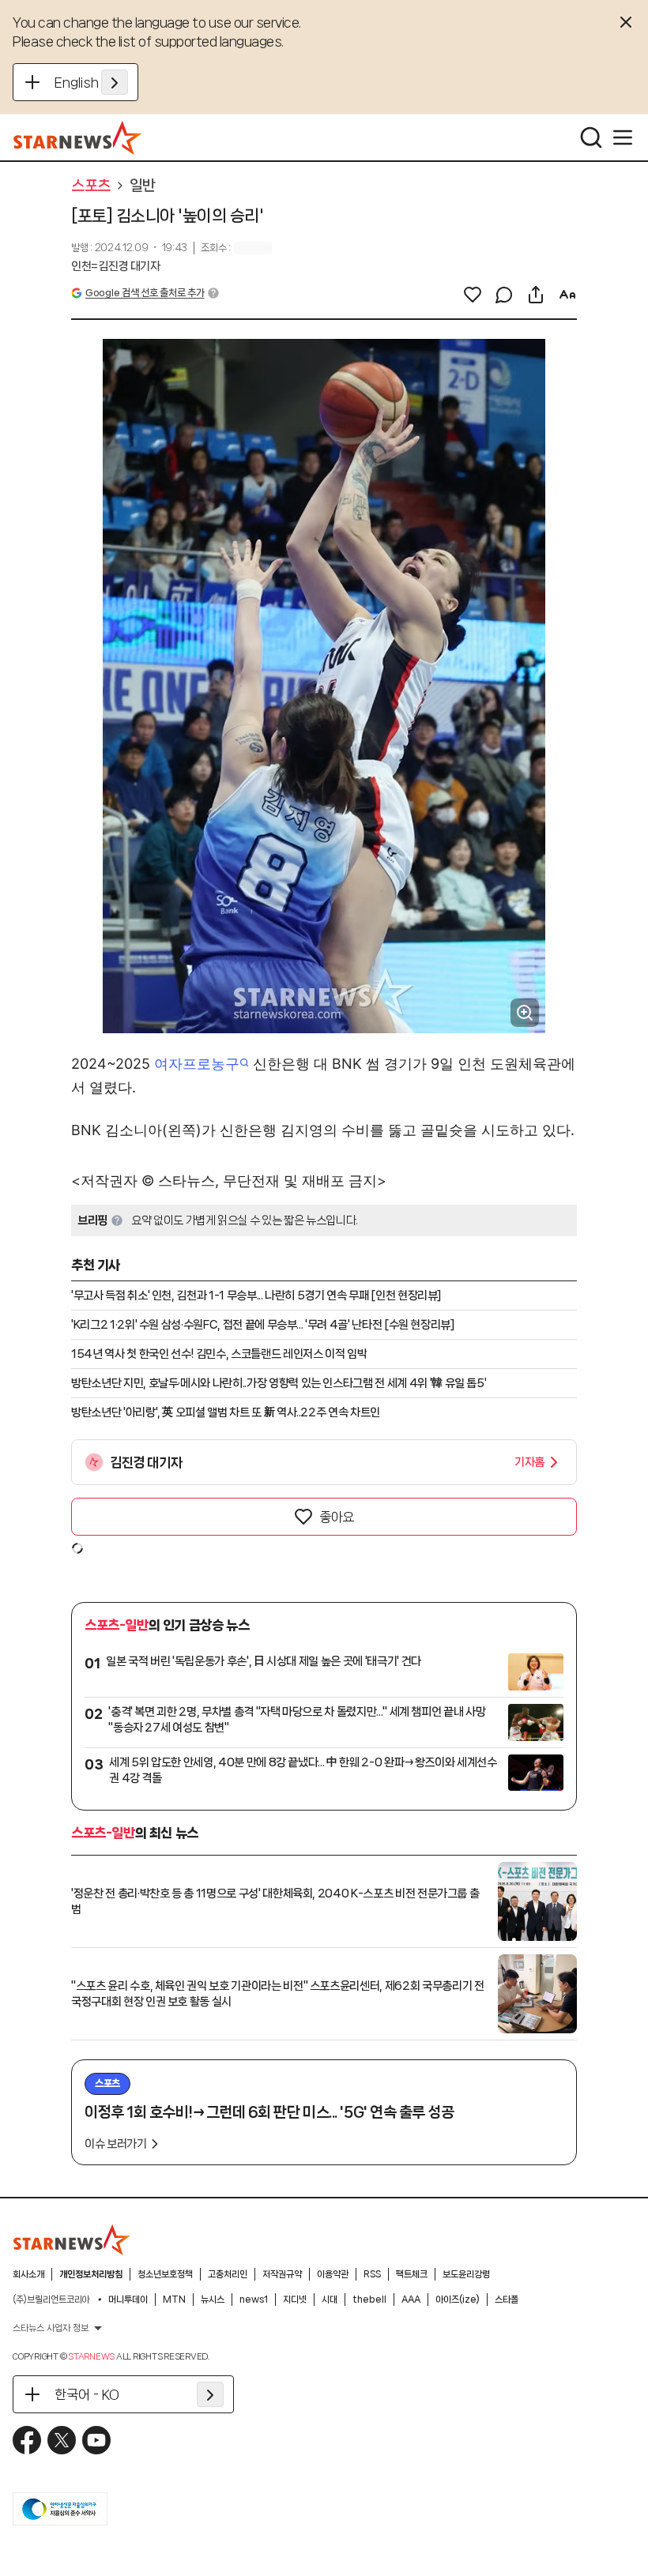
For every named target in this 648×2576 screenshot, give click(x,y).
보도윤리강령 (466, 2274)
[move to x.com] (62, 2440)
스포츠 (91, 186)
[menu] (623, 137)
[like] (473, 295)
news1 (254, 2300)
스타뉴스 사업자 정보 (51, 2328)
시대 (330, 2300)
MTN (174, 2300)
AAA (411, 2300)
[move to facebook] (27, 2440)
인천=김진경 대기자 (116, 266)
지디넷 (295, 2300)
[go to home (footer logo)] (72, 2239)
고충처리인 (228, 2274)
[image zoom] (525, 1013)
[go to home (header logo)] (78, 137)
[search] (591, 137)
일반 (143, 186)
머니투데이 (128, 2300)
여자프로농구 (197, 1064)
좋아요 (337, 1517)
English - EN (91, 82)
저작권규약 (282, 2274)
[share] (536, 295)
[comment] (504, 295)
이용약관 (333, 2274)
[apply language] (115, 82)
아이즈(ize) (458, 2300)
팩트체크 (412, 2274)
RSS (372, 2274)
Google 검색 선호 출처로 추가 (145, 293)
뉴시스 (213, 2300)
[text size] (567, 295)
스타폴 (507, 2300)
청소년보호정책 (165, 2274)
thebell (369, 2300)
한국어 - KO (87, 2394)
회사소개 (28, 2274)
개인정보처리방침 (91, 2274)
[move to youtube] (96, 2440)
